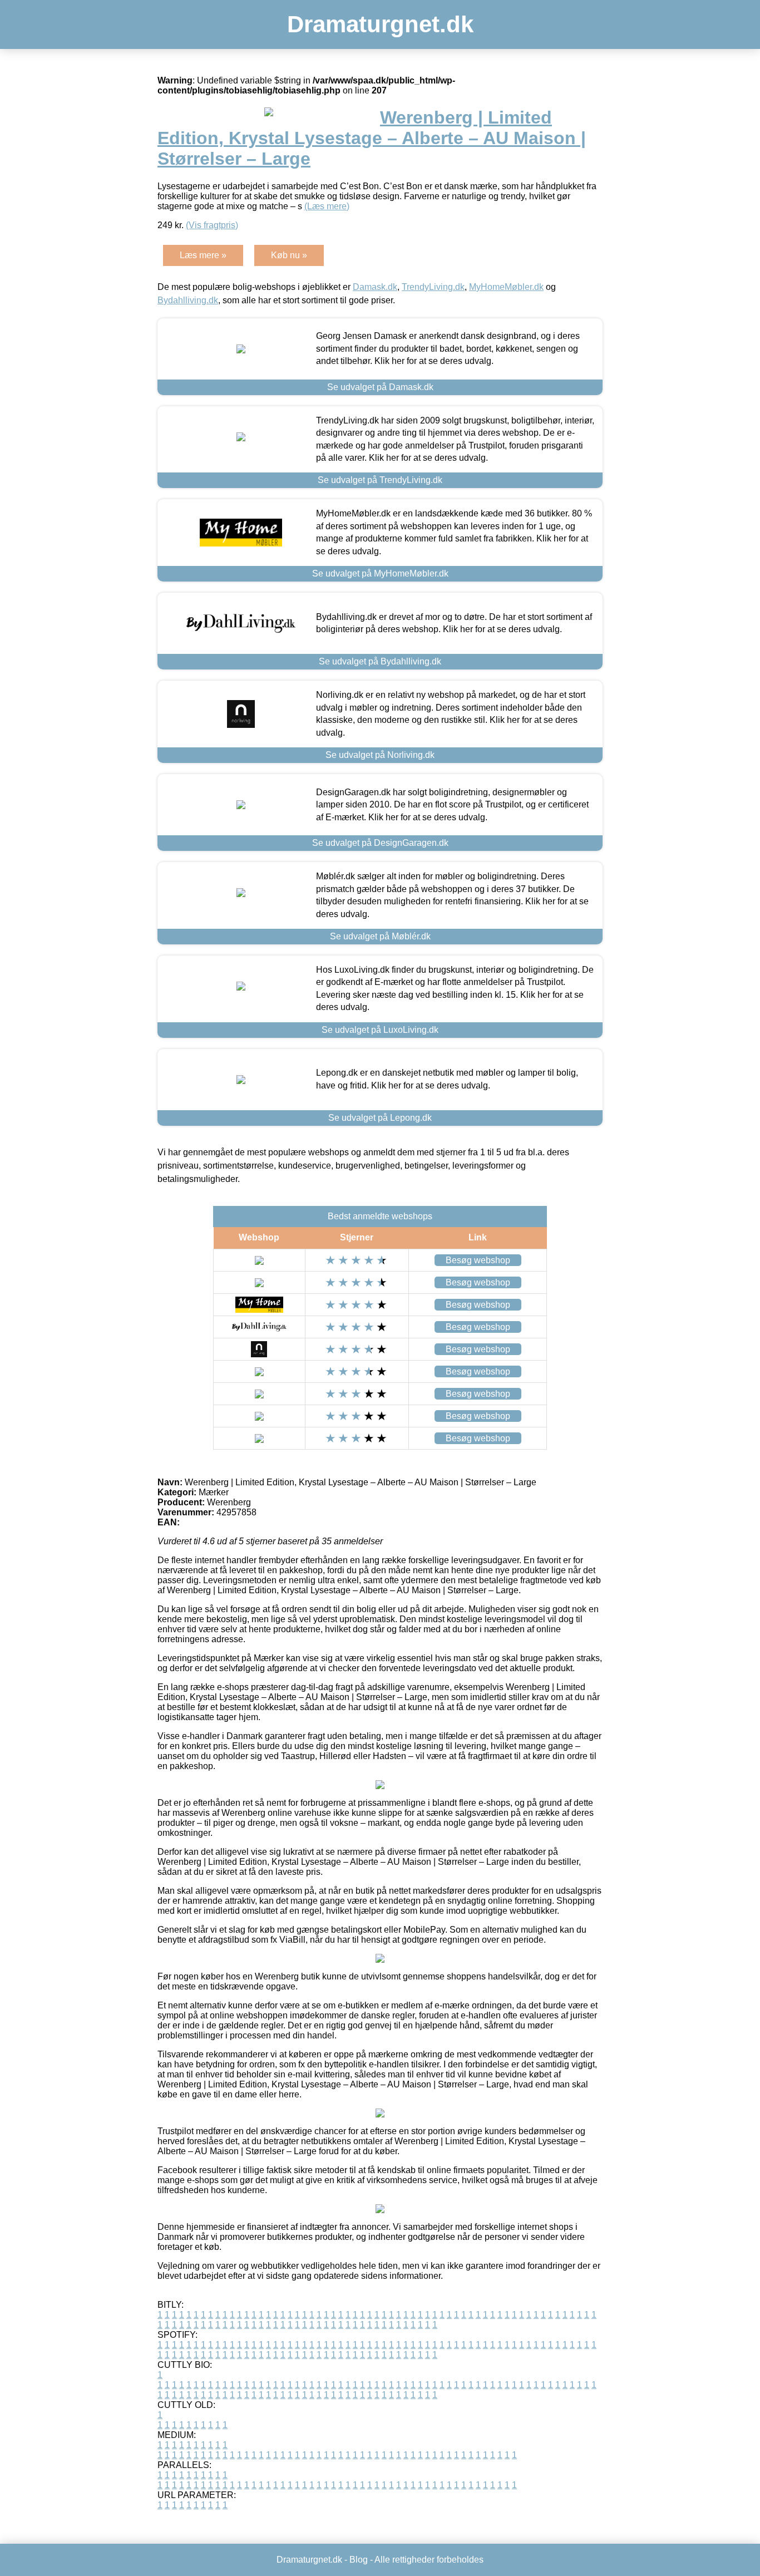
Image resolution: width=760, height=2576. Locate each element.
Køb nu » (289, 255)
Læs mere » (203, 255)
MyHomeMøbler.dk (506, 287)
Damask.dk (375, 287)
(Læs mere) (327, 206)
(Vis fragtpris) (212, 225)
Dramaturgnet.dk (380, 24)
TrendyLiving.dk (433, 287)
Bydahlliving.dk (188, 300)
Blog (359, 2560)
